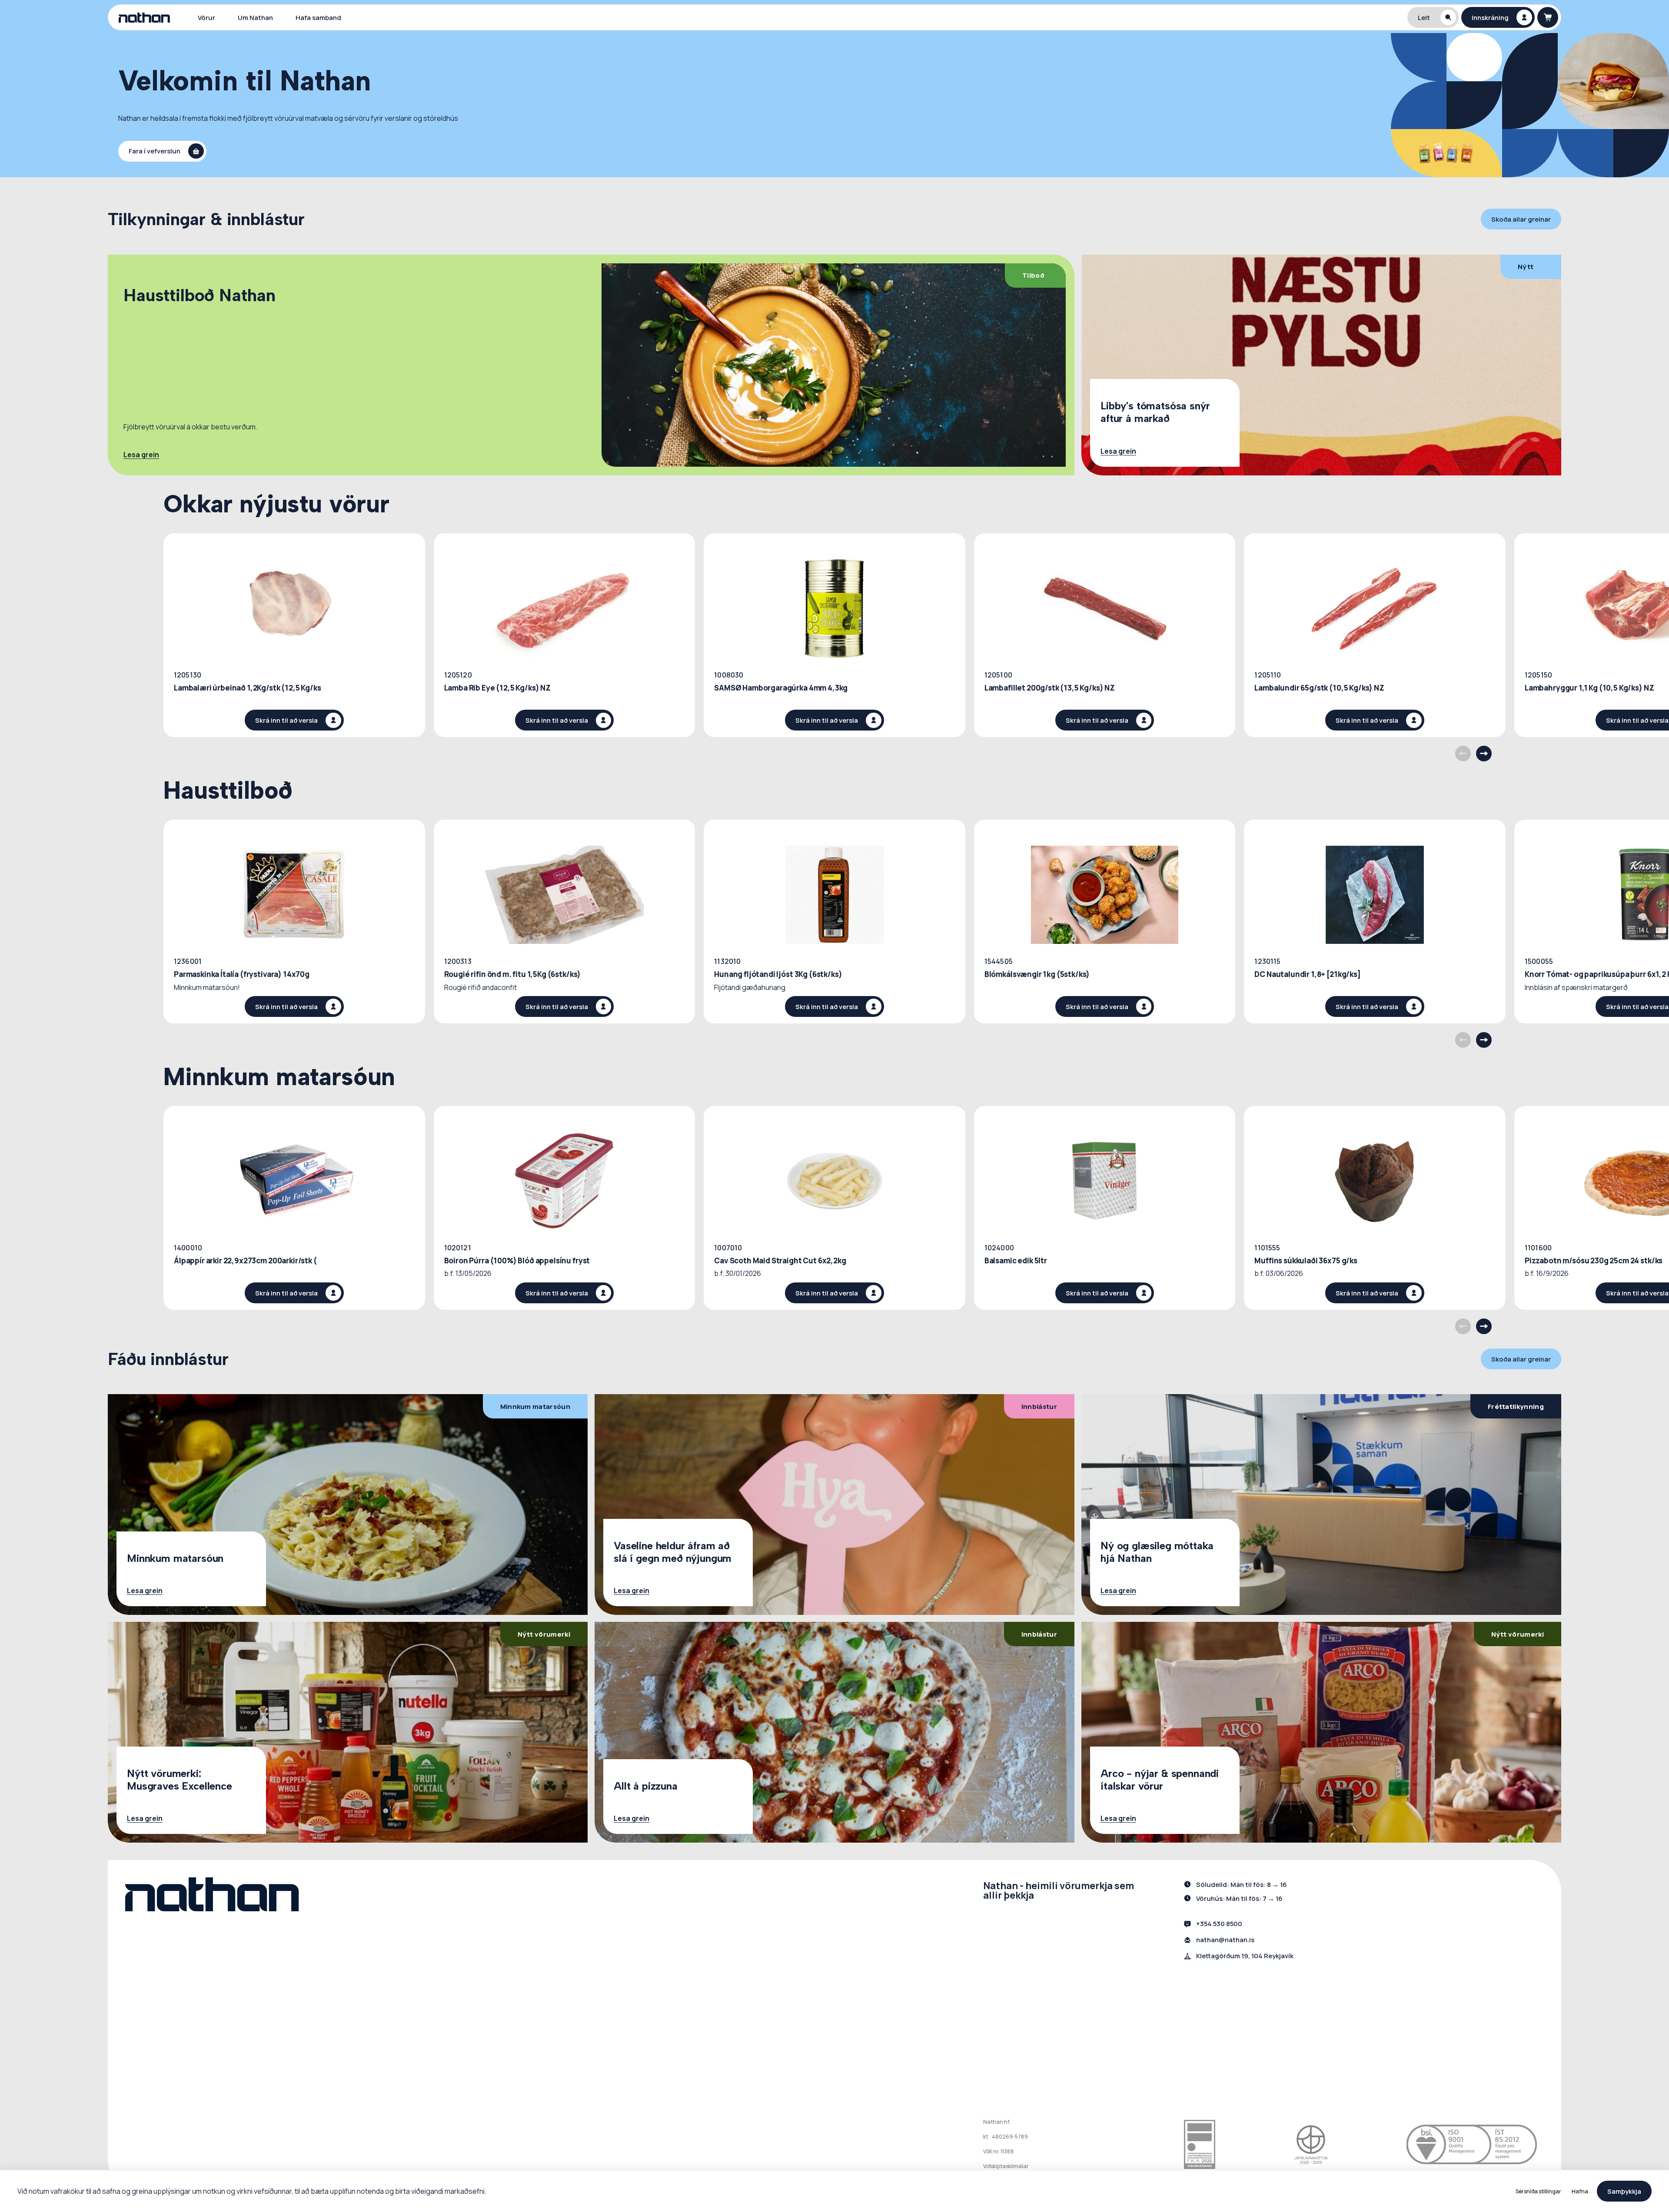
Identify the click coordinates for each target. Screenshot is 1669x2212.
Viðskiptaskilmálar (1006, 2166)
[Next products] (1484, 754)
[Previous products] (1463, 754)
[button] (1433, 17)
